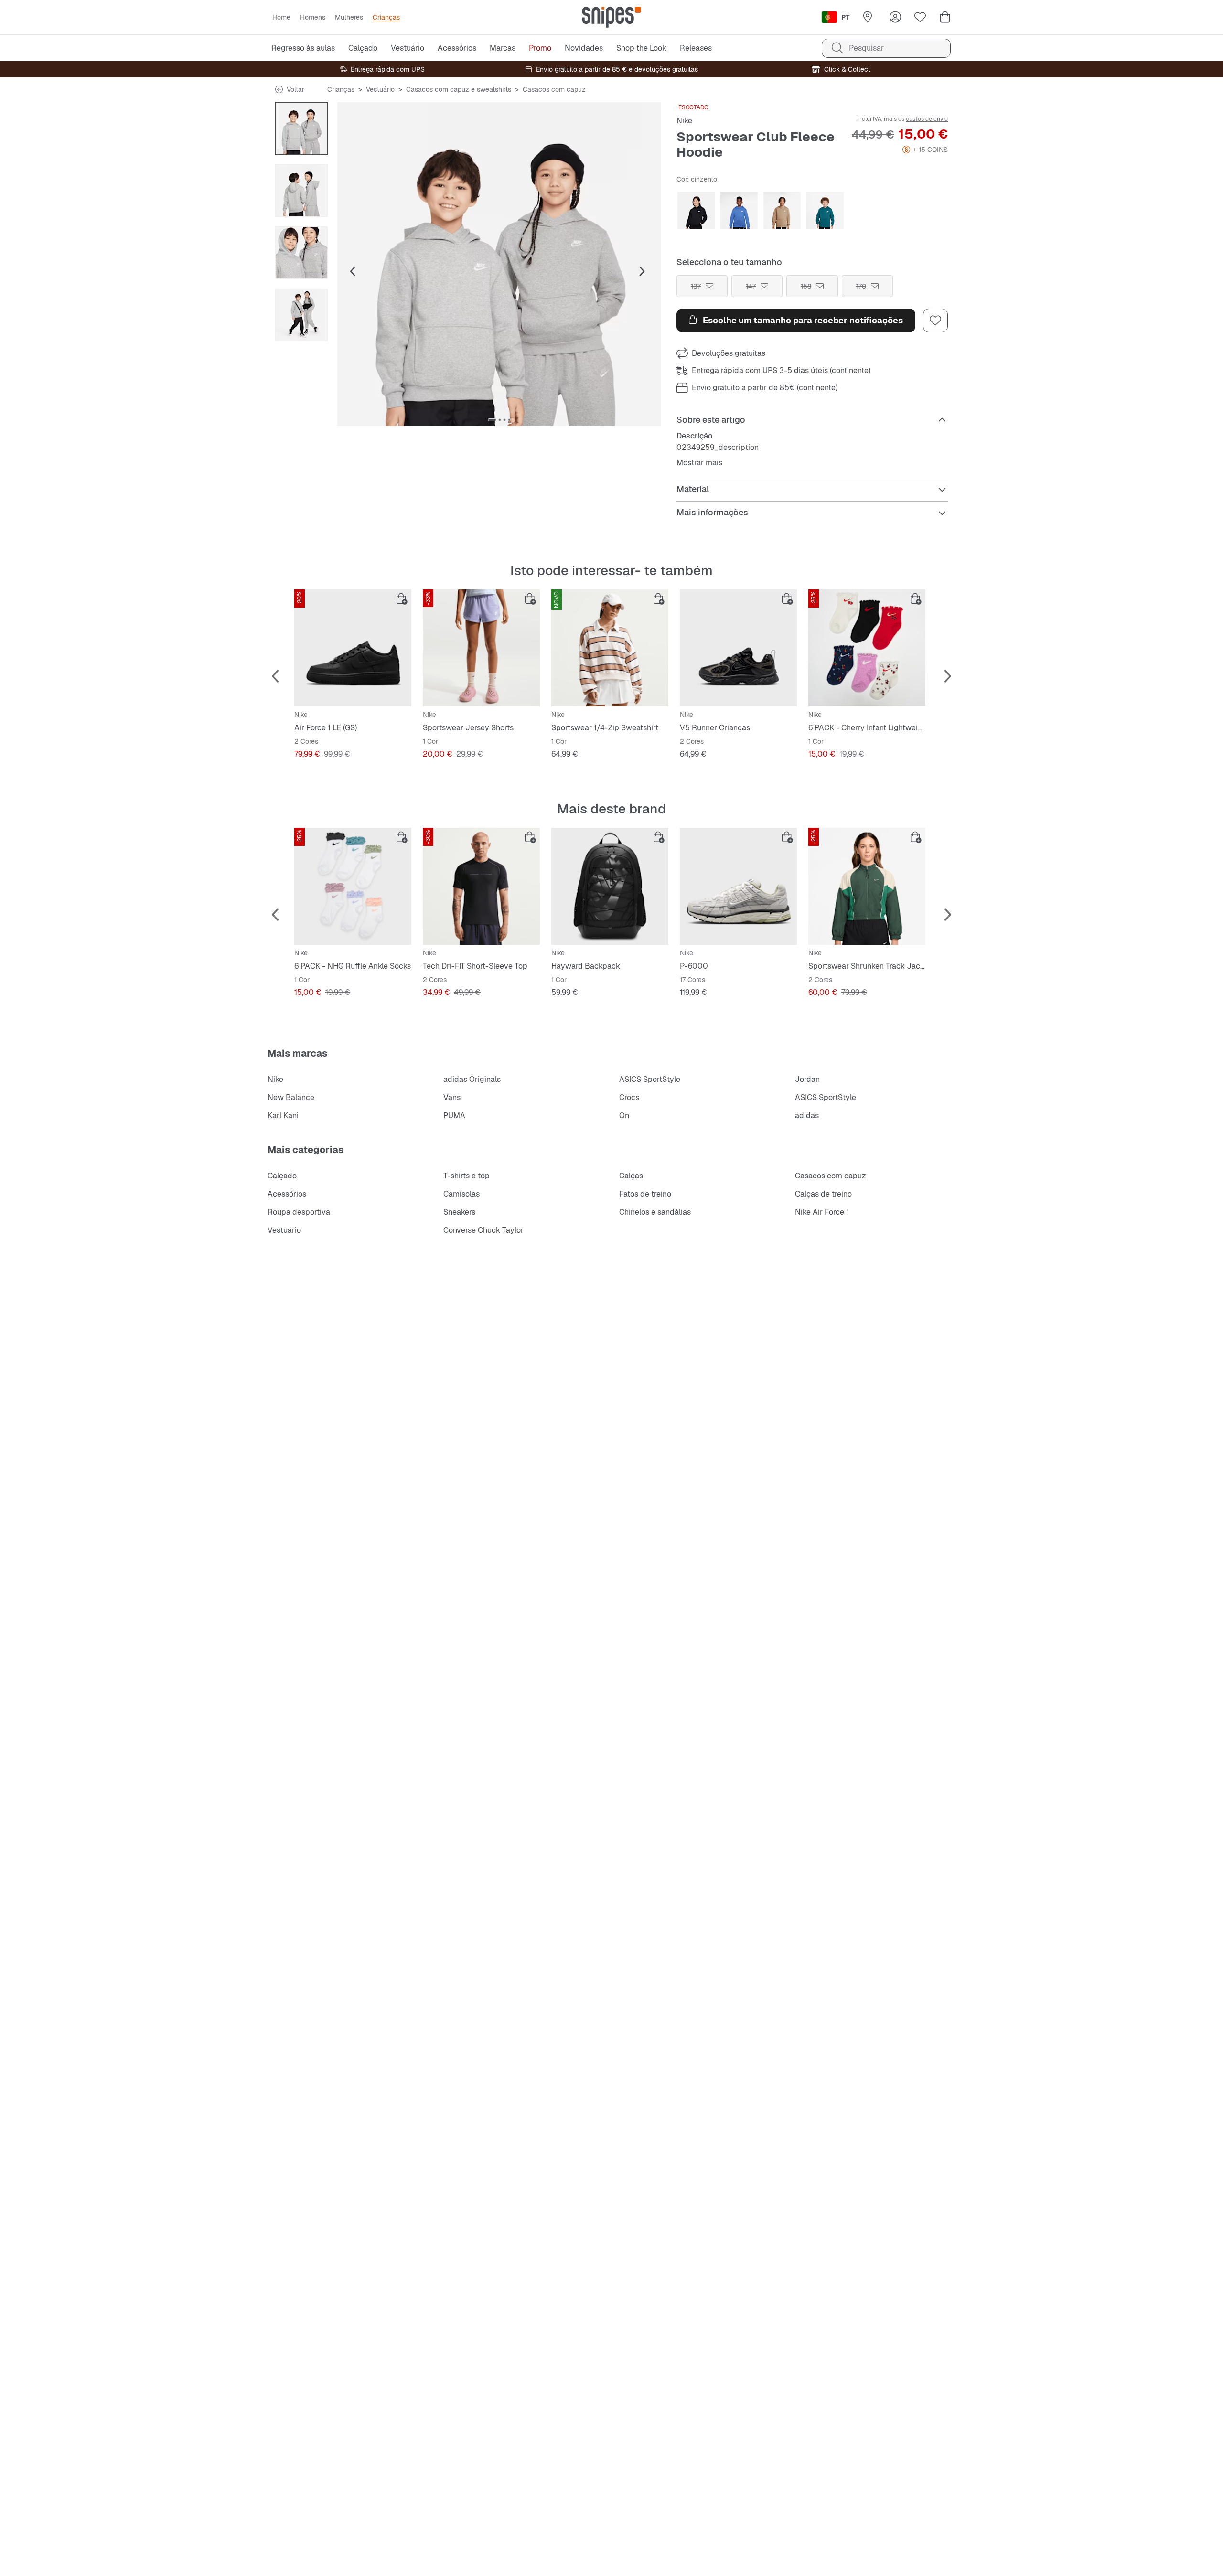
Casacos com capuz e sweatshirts (459, 89)
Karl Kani (283, 1116)
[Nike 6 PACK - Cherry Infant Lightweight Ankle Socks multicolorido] (867, 648)
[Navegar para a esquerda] (353, 272)
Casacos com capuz (554, 89)
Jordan (807, 1079)
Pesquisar (866, 48)
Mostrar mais (699, 463)
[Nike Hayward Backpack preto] (610, 886)
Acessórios (287, 1194)
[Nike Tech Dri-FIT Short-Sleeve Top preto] (481, 886)
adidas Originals (472, 1079)
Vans (452, 1097)
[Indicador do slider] (492, 420)
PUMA (454, 1116)
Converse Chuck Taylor (483, 1230)
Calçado (282, 1176)
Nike (684, 121)
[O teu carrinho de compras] (945, 17)
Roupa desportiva (299, 1212)
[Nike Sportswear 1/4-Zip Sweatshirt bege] (610, 648)
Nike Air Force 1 (822, 1212)
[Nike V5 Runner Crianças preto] (738, 648)
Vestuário (380, 89)
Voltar (295, 89)
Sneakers (459, 1212)
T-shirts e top (467, 1176)
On (624, 1116)
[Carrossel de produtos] (301, 128)
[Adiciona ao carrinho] (402, 599)
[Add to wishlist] (935, 321)
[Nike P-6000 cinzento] (738, 886)
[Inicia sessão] (895, 17)
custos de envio (927, 119)
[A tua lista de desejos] (920, 17)
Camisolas (461, 1194)
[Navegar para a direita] (642, 272)
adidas (807, 1116)
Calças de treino (823, 1194)
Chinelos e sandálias (655, 1212)
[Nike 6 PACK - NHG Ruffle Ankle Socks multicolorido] (353, 886)
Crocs (629, 1097)
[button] (499, 264)
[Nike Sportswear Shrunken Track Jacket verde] (867, 886)
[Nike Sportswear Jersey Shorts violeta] (481, 648)
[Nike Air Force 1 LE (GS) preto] (353, 648)
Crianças (341, 89)
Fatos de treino (645, 1194)
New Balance (291, 1097)
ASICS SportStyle (650, 1079)
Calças (631, 1176)
